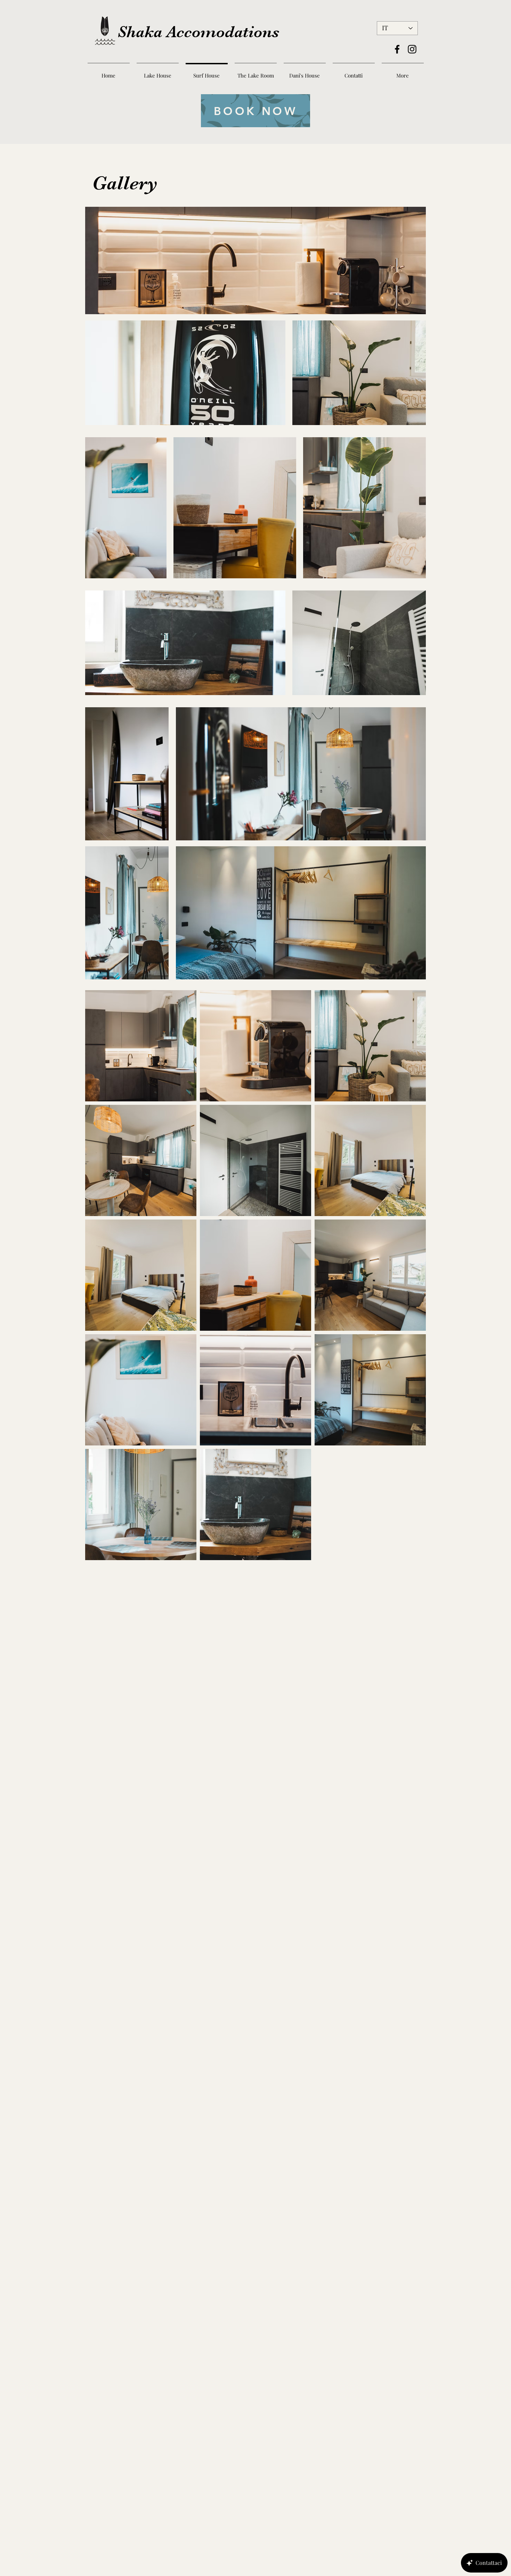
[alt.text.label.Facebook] (397, 49)
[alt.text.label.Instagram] (412, 49)
